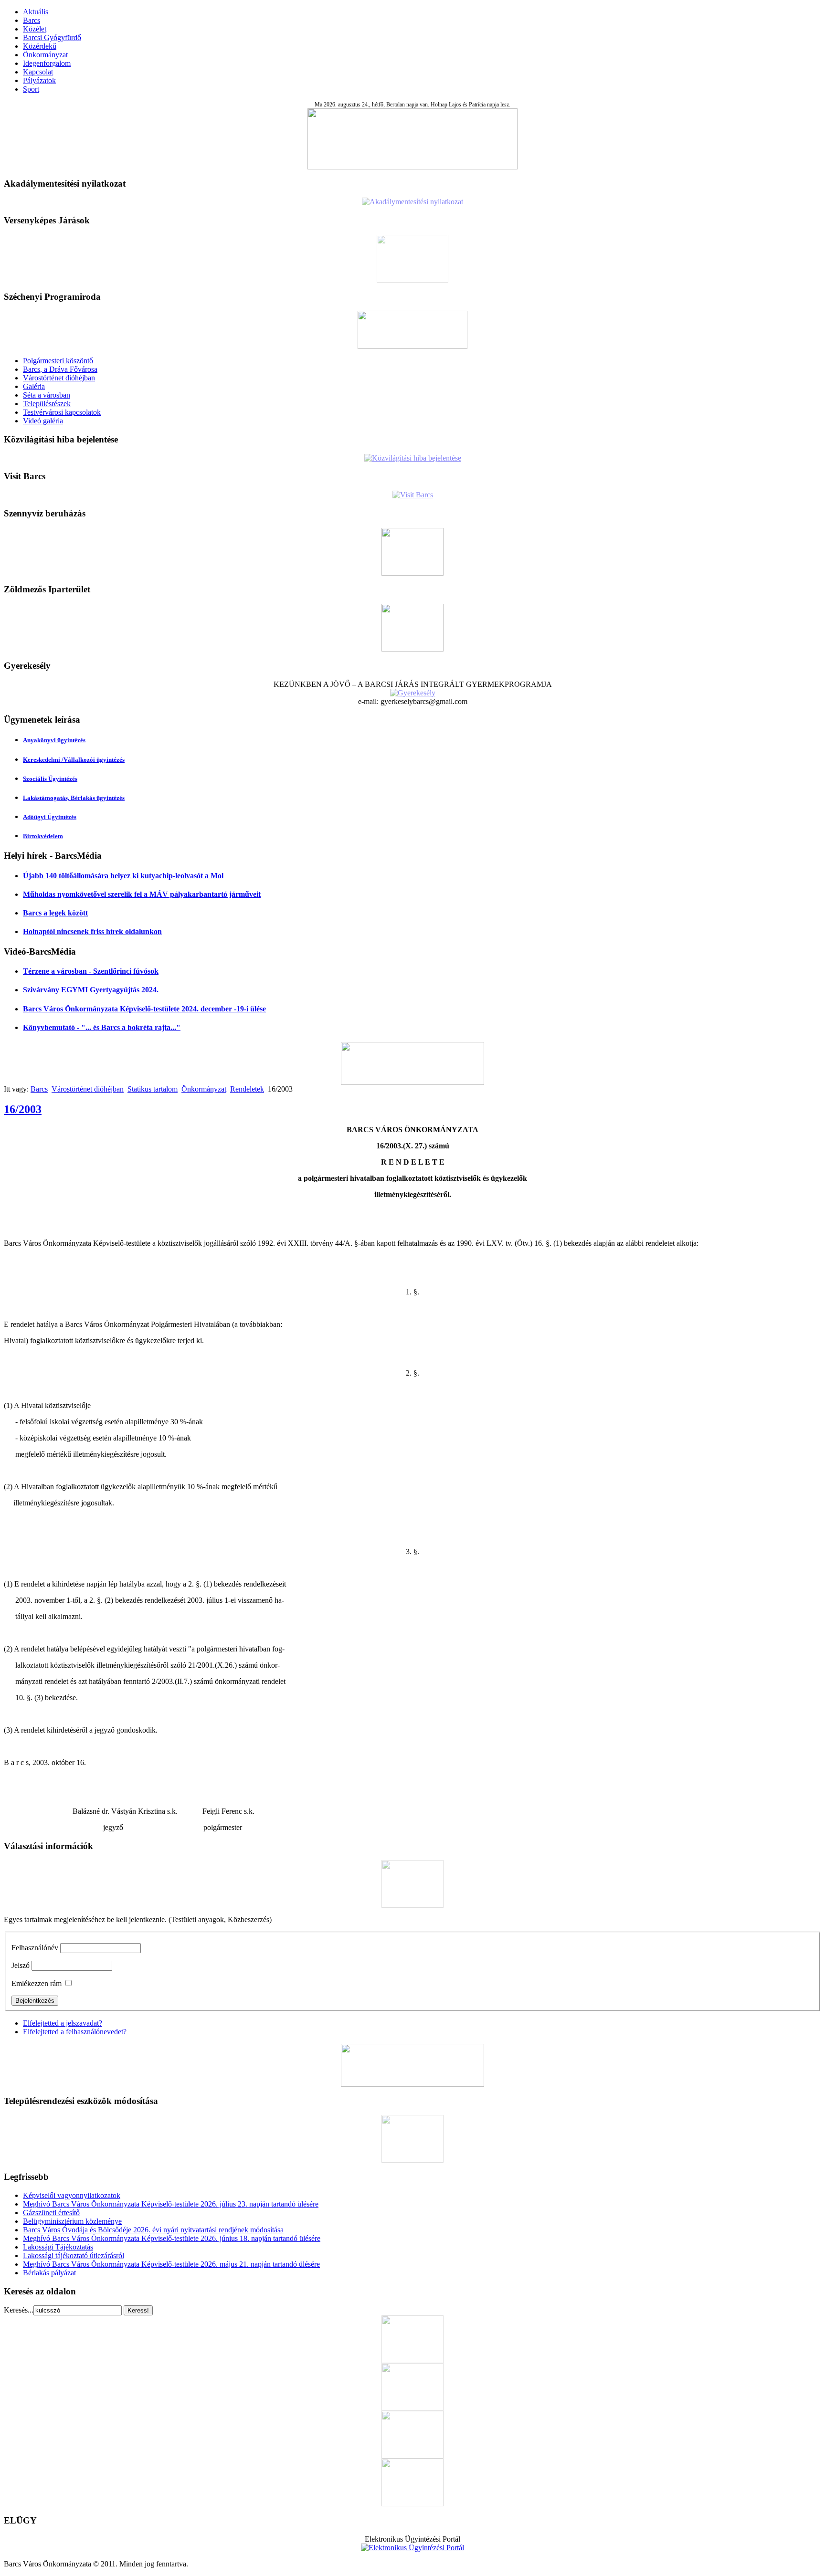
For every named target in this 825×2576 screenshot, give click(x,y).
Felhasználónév (35, 1948)
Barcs (32, 20)
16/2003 (23, 1109)
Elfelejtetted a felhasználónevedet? (75, 2032)
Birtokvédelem (43, 836)
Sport (31, 89)
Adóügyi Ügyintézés (50, 817)
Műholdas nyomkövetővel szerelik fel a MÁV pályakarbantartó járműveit (142, 894)
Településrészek (47, 404)
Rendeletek (247, 1089)
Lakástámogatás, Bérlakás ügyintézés (74, 798)
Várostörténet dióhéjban (59, 378)
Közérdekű (40, 46)
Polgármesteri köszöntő (58, 361)
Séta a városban (47, 395)
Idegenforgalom (47, 63)
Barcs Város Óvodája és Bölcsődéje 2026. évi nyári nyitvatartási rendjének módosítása (153, 2230)
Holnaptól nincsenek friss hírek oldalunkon (92, 931)
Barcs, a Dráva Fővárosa (60, 369)
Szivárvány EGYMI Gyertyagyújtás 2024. (91, 990)
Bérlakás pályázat (49, 2273)
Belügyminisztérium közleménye (72, 2221)
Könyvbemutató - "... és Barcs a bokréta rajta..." (102, 1027)
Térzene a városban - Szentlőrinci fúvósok (91, 971)
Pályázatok (39, 80)
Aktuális (36, 12)
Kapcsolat (38, 72)
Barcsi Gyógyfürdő (52, 37)
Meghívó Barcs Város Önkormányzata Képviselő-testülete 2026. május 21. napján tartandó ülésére (171, 2264)
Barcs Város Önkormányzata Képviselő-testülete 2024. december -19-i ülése (144, 1009)
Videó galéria (43, 421)
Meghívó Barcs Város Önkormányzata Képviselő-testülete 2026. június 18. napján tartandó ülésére (172, 2238)
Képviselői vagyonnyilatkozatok (72, 2195)
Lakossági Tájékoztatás (58, 2247)
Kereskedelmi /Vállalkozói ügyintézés (74, 760)
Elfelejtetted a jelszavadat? (63, 2023)
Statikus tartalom (153, 1089)
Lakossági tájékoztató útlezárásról (74, 2255)
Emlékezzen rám (37, 1983)
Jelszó (21, 1965)
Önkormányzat (45, 55)
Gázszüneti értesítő (51, 2213)
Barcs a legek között (55, 913)
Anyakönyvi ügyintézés (54, 740)
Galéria (34, 386)
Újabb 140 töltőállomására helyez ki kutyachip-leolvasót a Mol (123, 876)
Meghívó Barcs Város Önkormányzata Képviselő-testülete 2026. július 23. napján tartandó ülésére (171, 2204)
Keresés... (19, 2310)
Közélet (35, 29)
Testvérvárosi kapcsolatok (62, 412)
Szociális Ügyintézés (50, 779)
